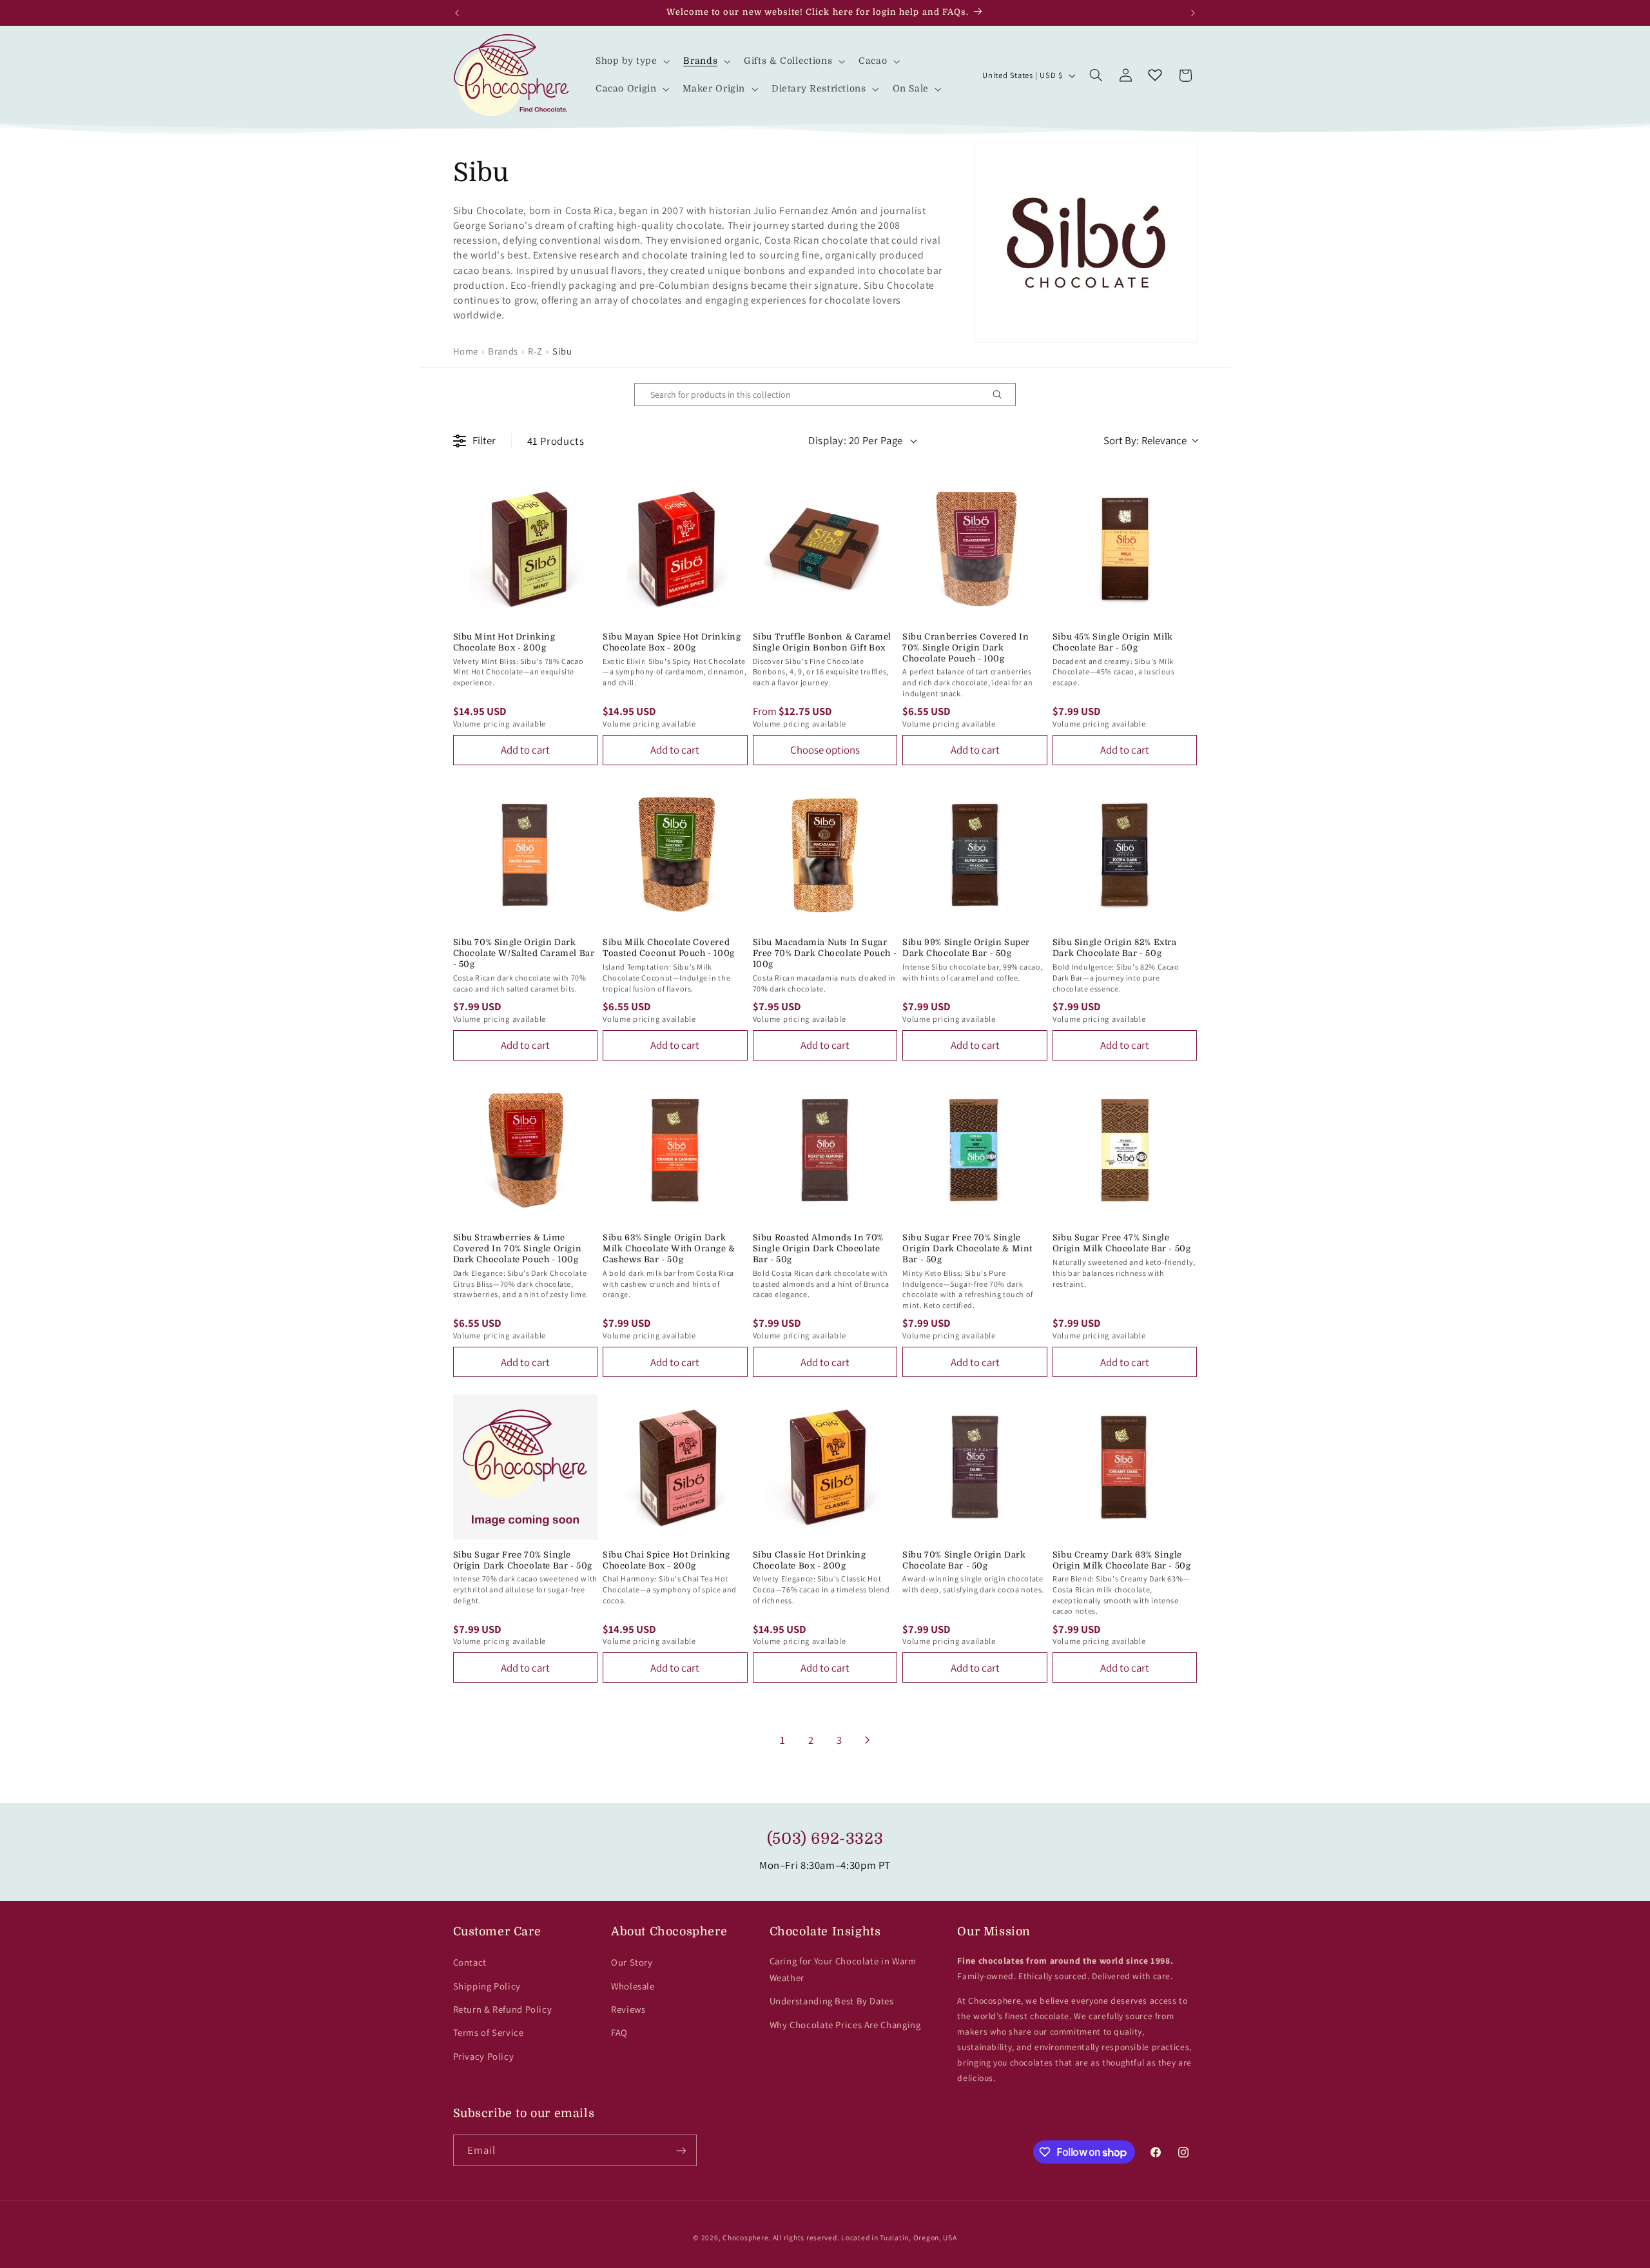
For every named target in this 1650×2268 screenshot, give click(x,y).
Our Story (632, 1962)
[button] (631, 62)
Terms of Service (489, 2032)
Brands (503, 351)
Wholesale (633, 1986)
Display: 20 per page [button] (856, 440)
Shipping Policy (487, 1986)
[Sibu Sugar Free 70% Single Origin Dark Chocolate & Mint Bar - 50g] (975, 1150)
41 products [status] (556, 441)
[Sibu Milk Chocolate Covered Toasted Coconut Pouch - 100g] (675, 855)
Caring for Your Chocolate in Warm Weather (843, 1969)
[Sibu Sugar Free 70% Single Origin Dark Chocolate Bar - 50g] (526, 1467)
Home (466, 351)
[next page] (868, 1740)
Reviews (628, 2009)
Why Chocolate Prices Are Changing (845, 2025)
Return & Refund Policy (503, 2009)
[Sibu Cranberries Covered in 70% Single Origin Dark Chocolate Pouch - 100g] (975, 549)
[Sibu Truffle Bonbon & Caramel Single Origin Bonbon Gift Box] (825, 549)
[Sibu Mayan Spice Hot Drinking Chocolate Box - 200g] (675, 549)
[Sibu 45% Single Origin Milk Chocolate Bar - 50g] (1125, 549)
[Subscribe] (681, 2150)
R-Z (535, 351)
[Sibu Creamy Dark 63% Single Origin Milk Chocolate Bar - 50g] (1125, 1467)
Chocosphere (745, 2237)
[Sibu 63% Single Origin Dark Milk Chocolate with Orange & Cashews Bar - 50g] (675, 1150)
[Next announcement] (1193, 13)
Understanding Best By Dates (832, 2001)
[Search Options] (1002, 395)
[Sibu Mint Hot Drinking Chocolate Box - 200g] (526, 549)
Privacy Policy (484, 2056)
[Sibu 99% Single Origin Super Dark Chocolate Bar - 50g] (975, 855)
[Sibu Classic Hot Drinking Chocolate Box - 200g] (825, 1467)
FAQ (619, 2032)
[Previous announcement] (457, 13)
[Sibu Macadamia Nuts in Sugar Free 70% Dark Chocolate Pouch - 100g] (825, 855)
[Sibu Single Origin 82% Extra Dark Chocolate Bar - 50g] (1125, 855)
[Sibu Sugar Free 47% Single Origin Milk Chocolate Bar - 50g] (1125, 1150)
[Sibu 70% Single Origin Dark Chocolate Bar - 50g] (975, 1467)
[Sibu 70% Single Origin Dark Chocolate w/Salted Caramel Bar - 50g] (526, 855)
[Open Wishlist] (1155, 75)
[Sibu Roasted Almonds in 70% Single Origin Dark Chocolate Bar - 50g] (825, 1150)
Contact (470, 1962)
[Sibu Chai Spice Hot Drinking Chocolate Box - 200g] (675, 1467)
